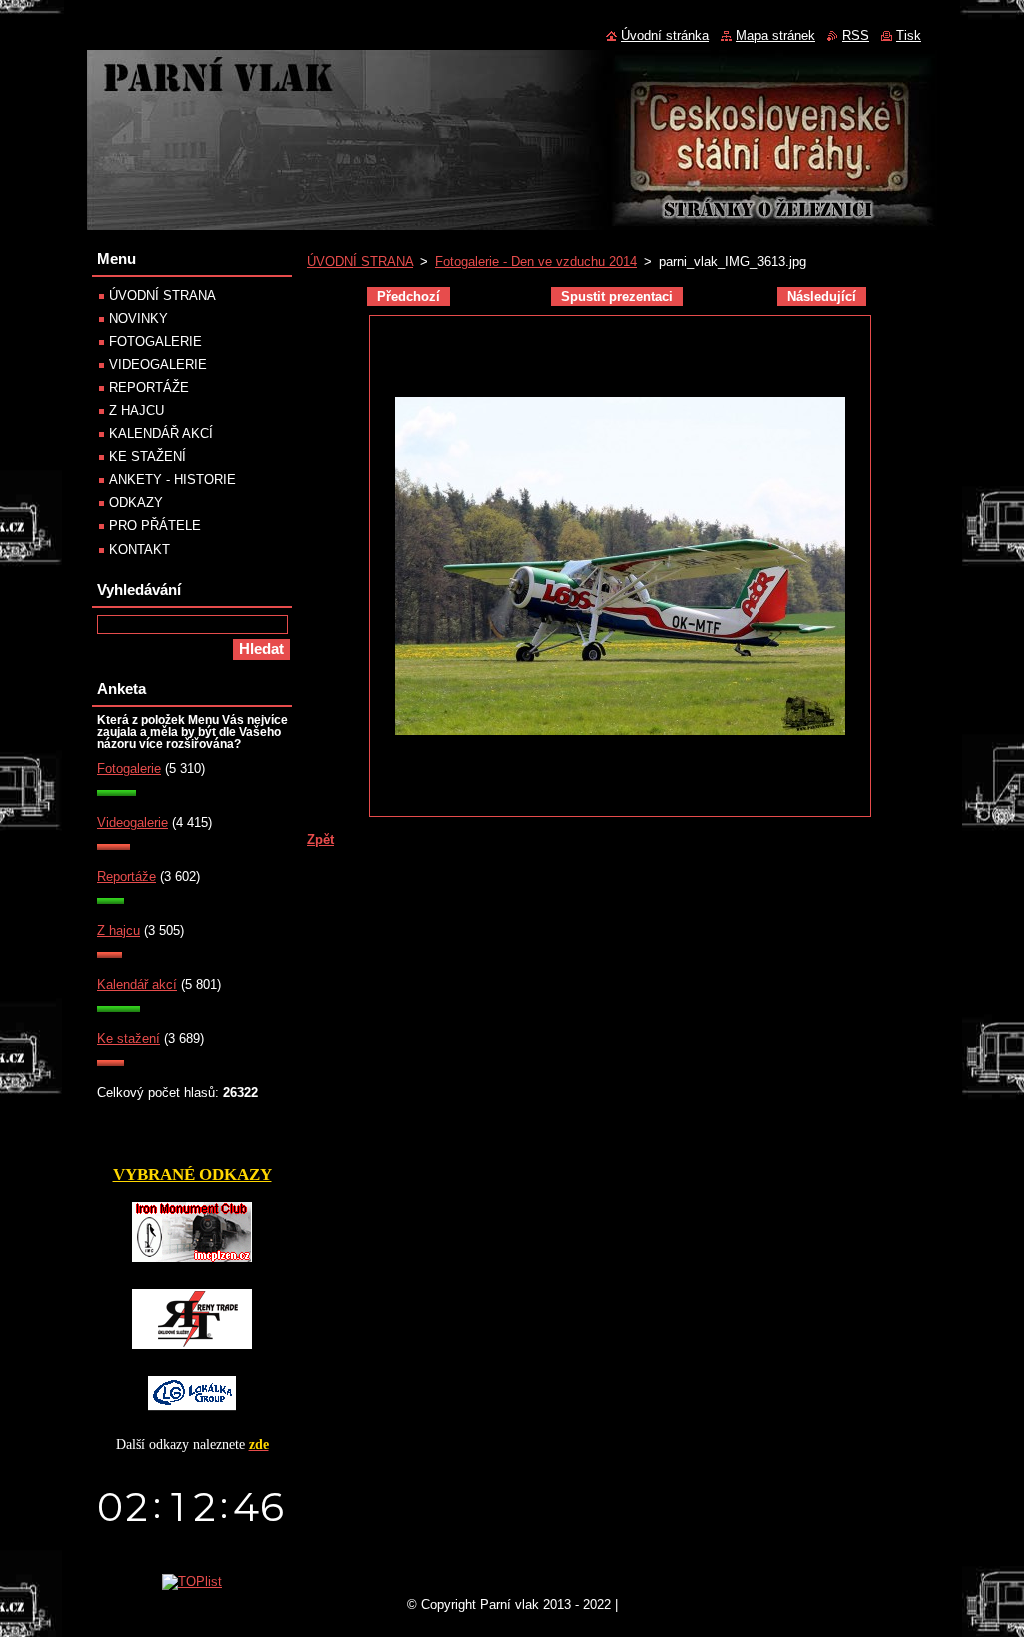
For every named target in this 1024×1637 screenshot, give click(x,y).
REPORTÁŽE (149, 387)
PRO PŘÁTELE (155, 525)
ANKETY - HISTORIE (172, 479)
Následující (821, 296)
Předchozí (408, 296)
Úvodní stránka (665, 35)
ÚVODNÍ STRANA (360, 261)
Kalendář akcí (137, 984)
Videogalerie (132, 822)
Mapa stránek (775, 35)
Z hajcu (118, 930)
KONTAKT (139, 549)
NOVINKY (138, 318)
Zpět (320, 839)
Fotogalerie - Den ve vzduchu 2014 (536, 261)
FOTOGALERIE (155, 341)
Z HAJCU (136, 410)
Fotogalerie (129, 768)
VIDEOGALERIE (158, 364)
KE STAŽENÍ (147, 456)
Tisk (908, 35)
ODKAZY (136, 502)
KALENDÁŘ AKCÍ (161, 433)
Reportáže (126, 876)
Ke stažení (128, 1038)
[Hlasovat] (116, 791)
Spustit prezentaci (617, 296)
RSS (855, 35)
